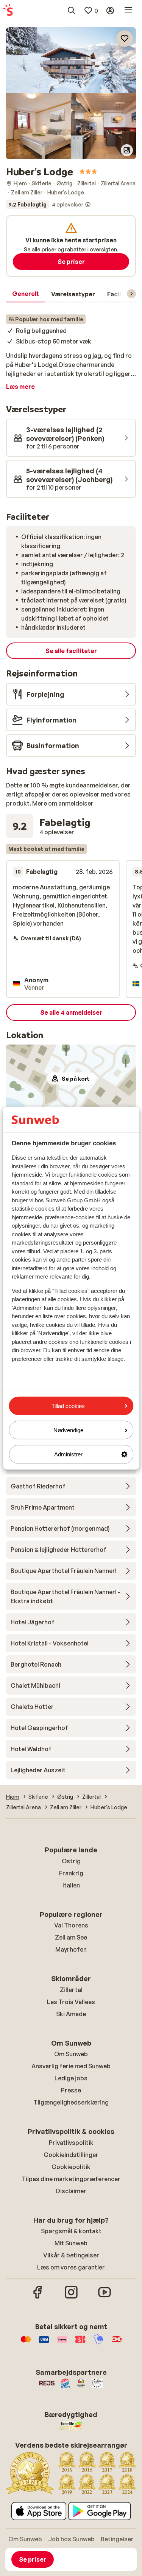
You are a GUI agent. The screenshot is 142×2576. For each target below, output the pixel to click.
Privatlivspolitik (71, 2143)
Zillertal (71, 1990)
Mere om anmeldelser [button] (63, 803)
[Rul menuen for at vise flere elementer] (131, 294)
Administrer (68, 1454)
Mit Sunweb (71, 2243)
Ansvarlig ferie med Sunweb (71, 2066)
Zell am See (71, 1937)
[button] (71, 60)
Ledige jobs (71, 2078)
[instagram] (71, 2297)
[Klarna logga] (62, 2343)
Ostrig (71, 1861)
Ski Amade (71, 2014)
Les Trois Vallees (71, 2002)
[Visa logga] (44, 2343)
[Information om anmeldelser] (88, 205)
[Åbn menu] (128, 11)
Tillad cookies (68, 1406)
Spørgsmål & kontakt (71, 2231)
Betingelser (117, 2539)
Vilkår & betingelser (71, 2255)
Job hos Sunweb (71, 2539)
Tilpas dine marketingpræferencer (71, 2179)
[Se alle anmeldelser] (48, 205)
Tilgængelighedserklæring (71, 2102)
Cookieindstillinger (71, 2155)
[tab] (26, 294)
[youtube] (105, 2297)
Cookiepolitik (71, 2167)
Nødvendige (68, 1430)
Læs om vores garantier (71, 2267)
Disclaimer (71, 2191)
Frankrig (71, 1873)
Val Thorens (71, 1925)
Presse (71, 2090)
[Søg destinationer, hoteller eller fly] (72, 11)
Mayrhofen (71, 1949)
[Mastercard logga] (26, 2343)
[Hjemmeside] (8, 11)
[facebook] (38, 2297)
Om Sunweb (71, 2054)
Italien (71, 1885)
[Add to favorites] (125, 39)
